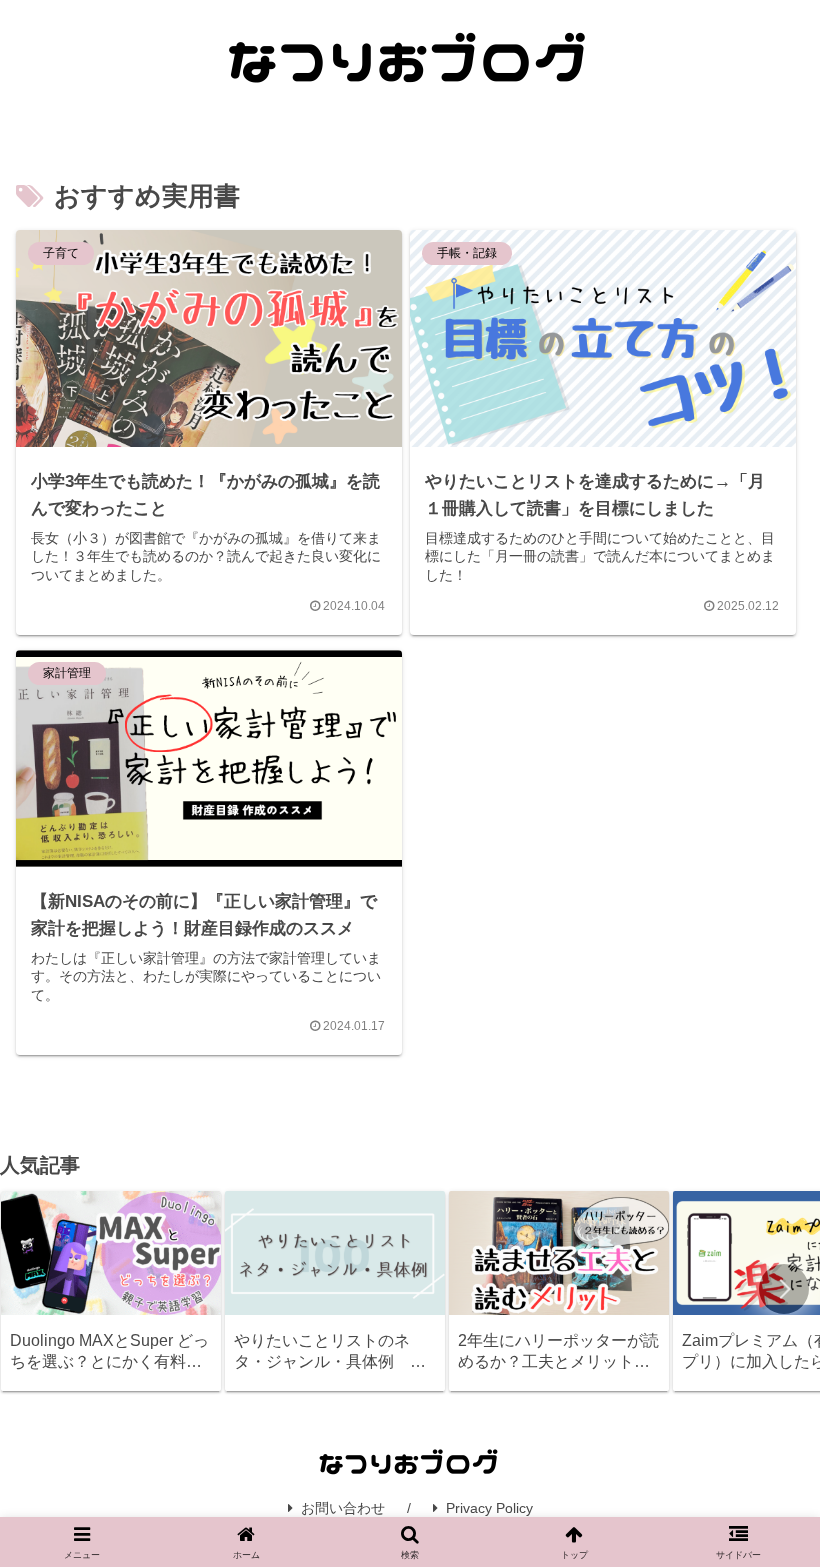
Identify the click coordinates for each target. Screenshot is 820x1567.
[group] (111, 1291)
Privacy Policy (489, 1508)
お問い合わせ (343, 1508)
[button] (784, 1289)
